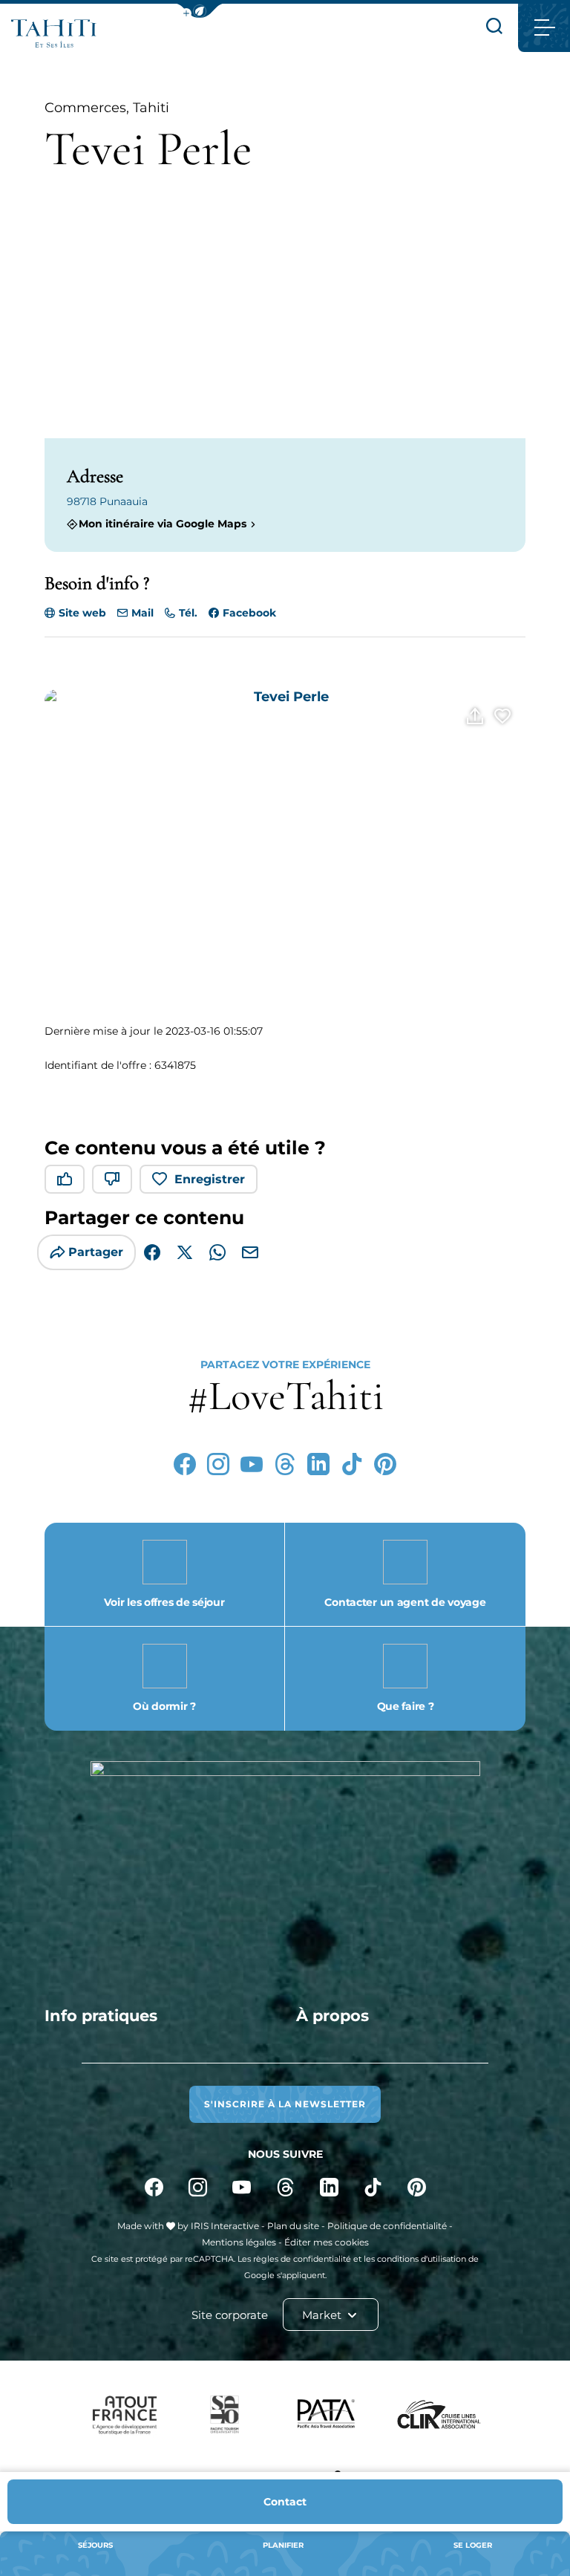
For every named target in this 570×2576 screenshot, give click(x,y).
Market (323, 2315)
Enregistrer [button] (210, 1179)
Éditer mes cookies (327, 2242)
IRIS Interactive (225, 2226)
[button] (200, 11)
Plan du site (293, 2226)
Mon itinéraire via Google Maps (163, 524)
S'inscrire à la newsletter (285, 2104)
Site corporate (230, 2315)
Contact (285, 2502)
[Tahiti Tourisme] (54, 33)
